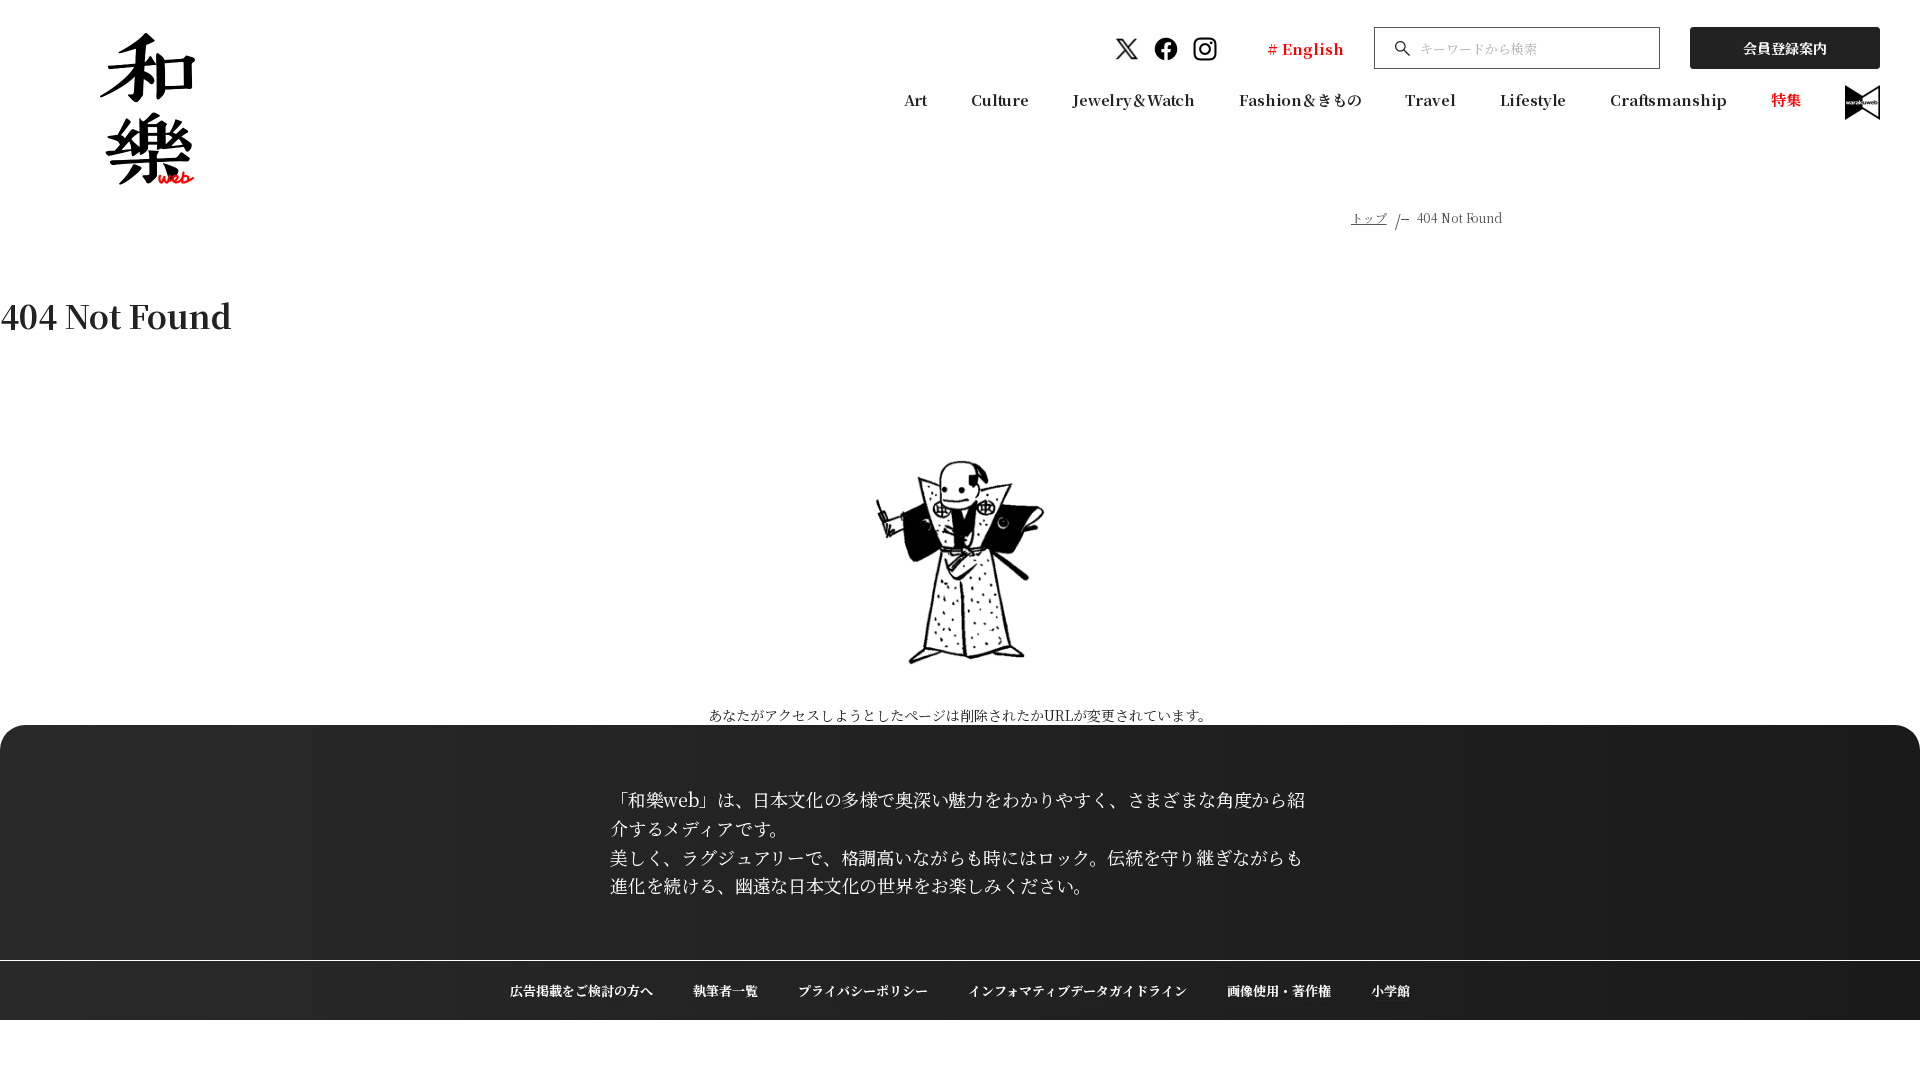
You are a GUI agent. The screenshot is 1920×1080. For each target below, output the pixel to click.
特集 (1786, 99)
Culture (1000, 99)
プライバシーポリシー (863, 990)
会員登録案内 (1785, 48)
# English (1305, 48)
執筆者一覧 (725, 990)
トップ (1369, 217)
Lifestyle (1533, 99)
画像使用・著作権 (1279, 990)
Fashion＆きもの (1300, 99)
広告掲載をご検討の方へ (581, 990)
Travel (1430, 99)
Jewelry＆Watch (1134, 99)
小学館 (1390, 990)
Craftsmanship (1668, 99)
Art (916, 99)
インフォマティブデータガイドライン (1077, 990)
